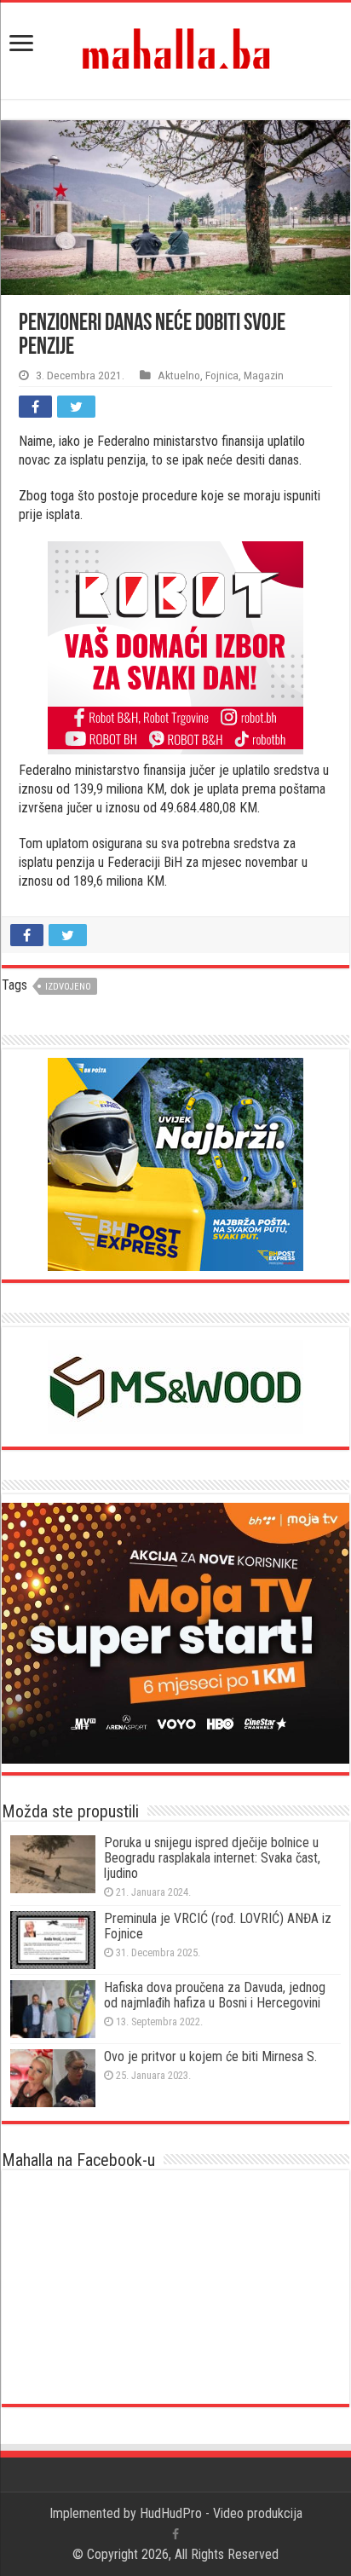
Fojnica (222, 375)
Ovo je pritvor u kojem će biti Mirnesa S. (210, 2056)
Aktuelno (179, 375)
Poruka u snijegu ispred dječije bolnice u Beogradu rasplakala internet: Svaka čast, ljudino (212, 1858)
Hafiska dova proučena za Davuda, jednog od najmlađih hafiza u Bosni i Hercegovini (215, 1995)
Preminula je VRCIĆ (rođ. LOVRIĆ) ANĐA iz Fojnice (218, 1926)
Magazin (264, 375)
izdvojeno (68, 987)
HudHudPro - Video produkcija (221, 2513)
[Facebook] (175, 2534)
